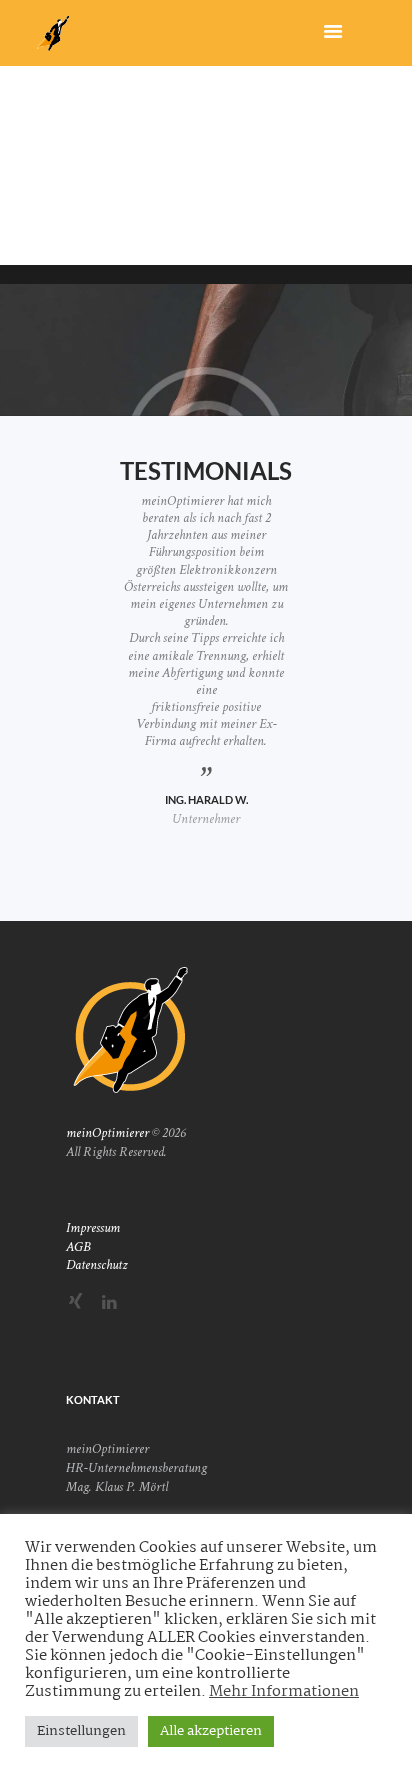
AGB (78, 1247)
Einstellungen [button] (81, 1731)
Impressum (93, 1228)
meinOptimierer (107, 1133)
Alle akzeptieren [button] (211, 1731)
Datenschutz (97, 1265)
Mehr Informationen (284, 1692)
